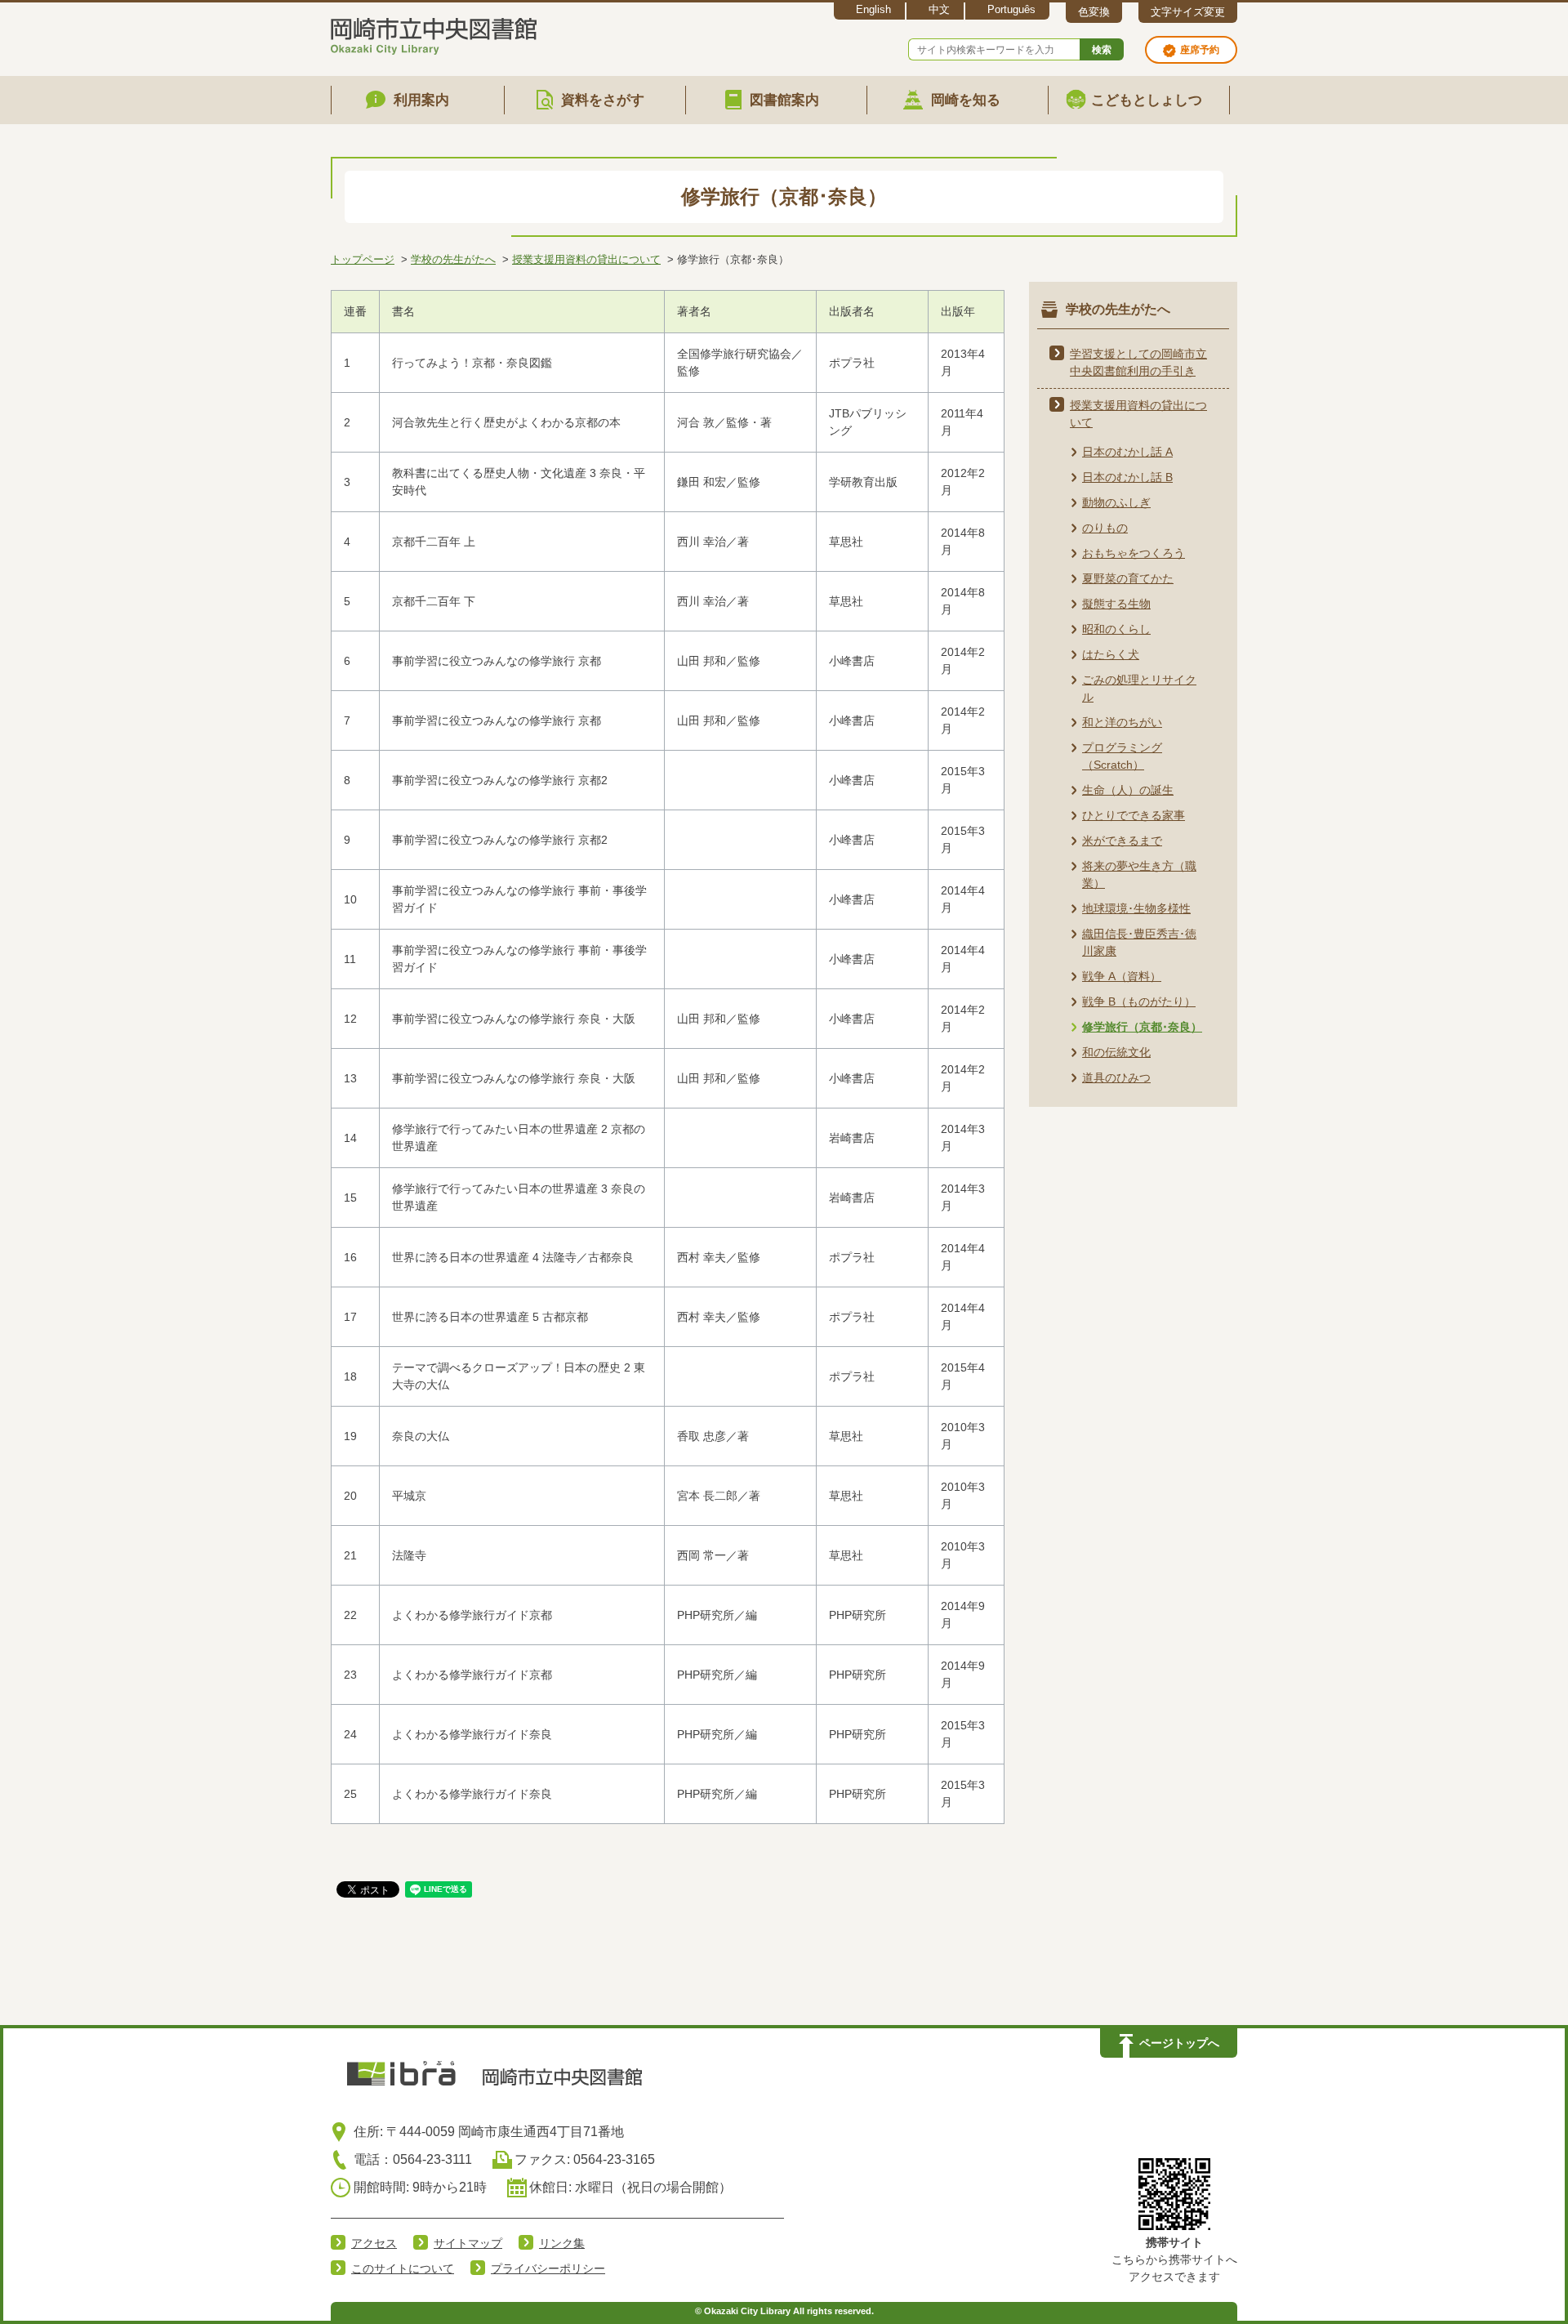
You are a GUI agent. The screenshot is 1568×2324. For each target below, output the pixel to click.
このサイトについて (403, 2268)
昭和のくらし (1116, 629)
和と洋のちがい (1122, 722)
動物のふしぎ (1116, 502)
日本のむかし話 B (1127, 477)
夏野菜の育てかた (1128, 578)
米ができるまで (1122, 841)
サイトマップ (468, 2243)
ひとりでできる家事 (1134, 815)
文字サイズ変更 (1188, 12)
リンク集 (562, 2243)
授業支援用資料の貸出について (586, 259)
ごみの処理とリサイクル (1139, 688)
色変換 (1094, 12)
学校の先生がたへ (453, 259)
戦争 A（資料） (1122, 976)
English (873, 9)
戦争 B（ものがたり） (1139, 1001)
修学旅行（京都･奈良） (1142, 1027)
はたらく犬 (1111, 654)
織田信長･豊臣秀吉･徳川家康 (1139, 942)
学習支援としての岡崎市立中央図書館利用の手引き (1138, 362)
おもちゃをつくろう (1134, 553)
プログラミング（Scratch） (1122, 756)
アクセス (374, 2243)
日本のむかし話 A (1127, 452)
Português (1011, 9)
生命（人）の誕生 (1128, 790)
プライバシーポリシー (548, 2268)
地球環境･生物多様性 (1136, 908)
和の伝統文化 (1116, 1052)
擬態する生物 (1116, 604)
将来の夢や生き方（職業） (1139, 874)
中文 (939, 9)
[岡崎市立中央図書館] (434, 33)
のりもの (1105, 528)
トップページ (363, 259)
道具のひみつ (1116, 1077)
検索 (1102, 50)
